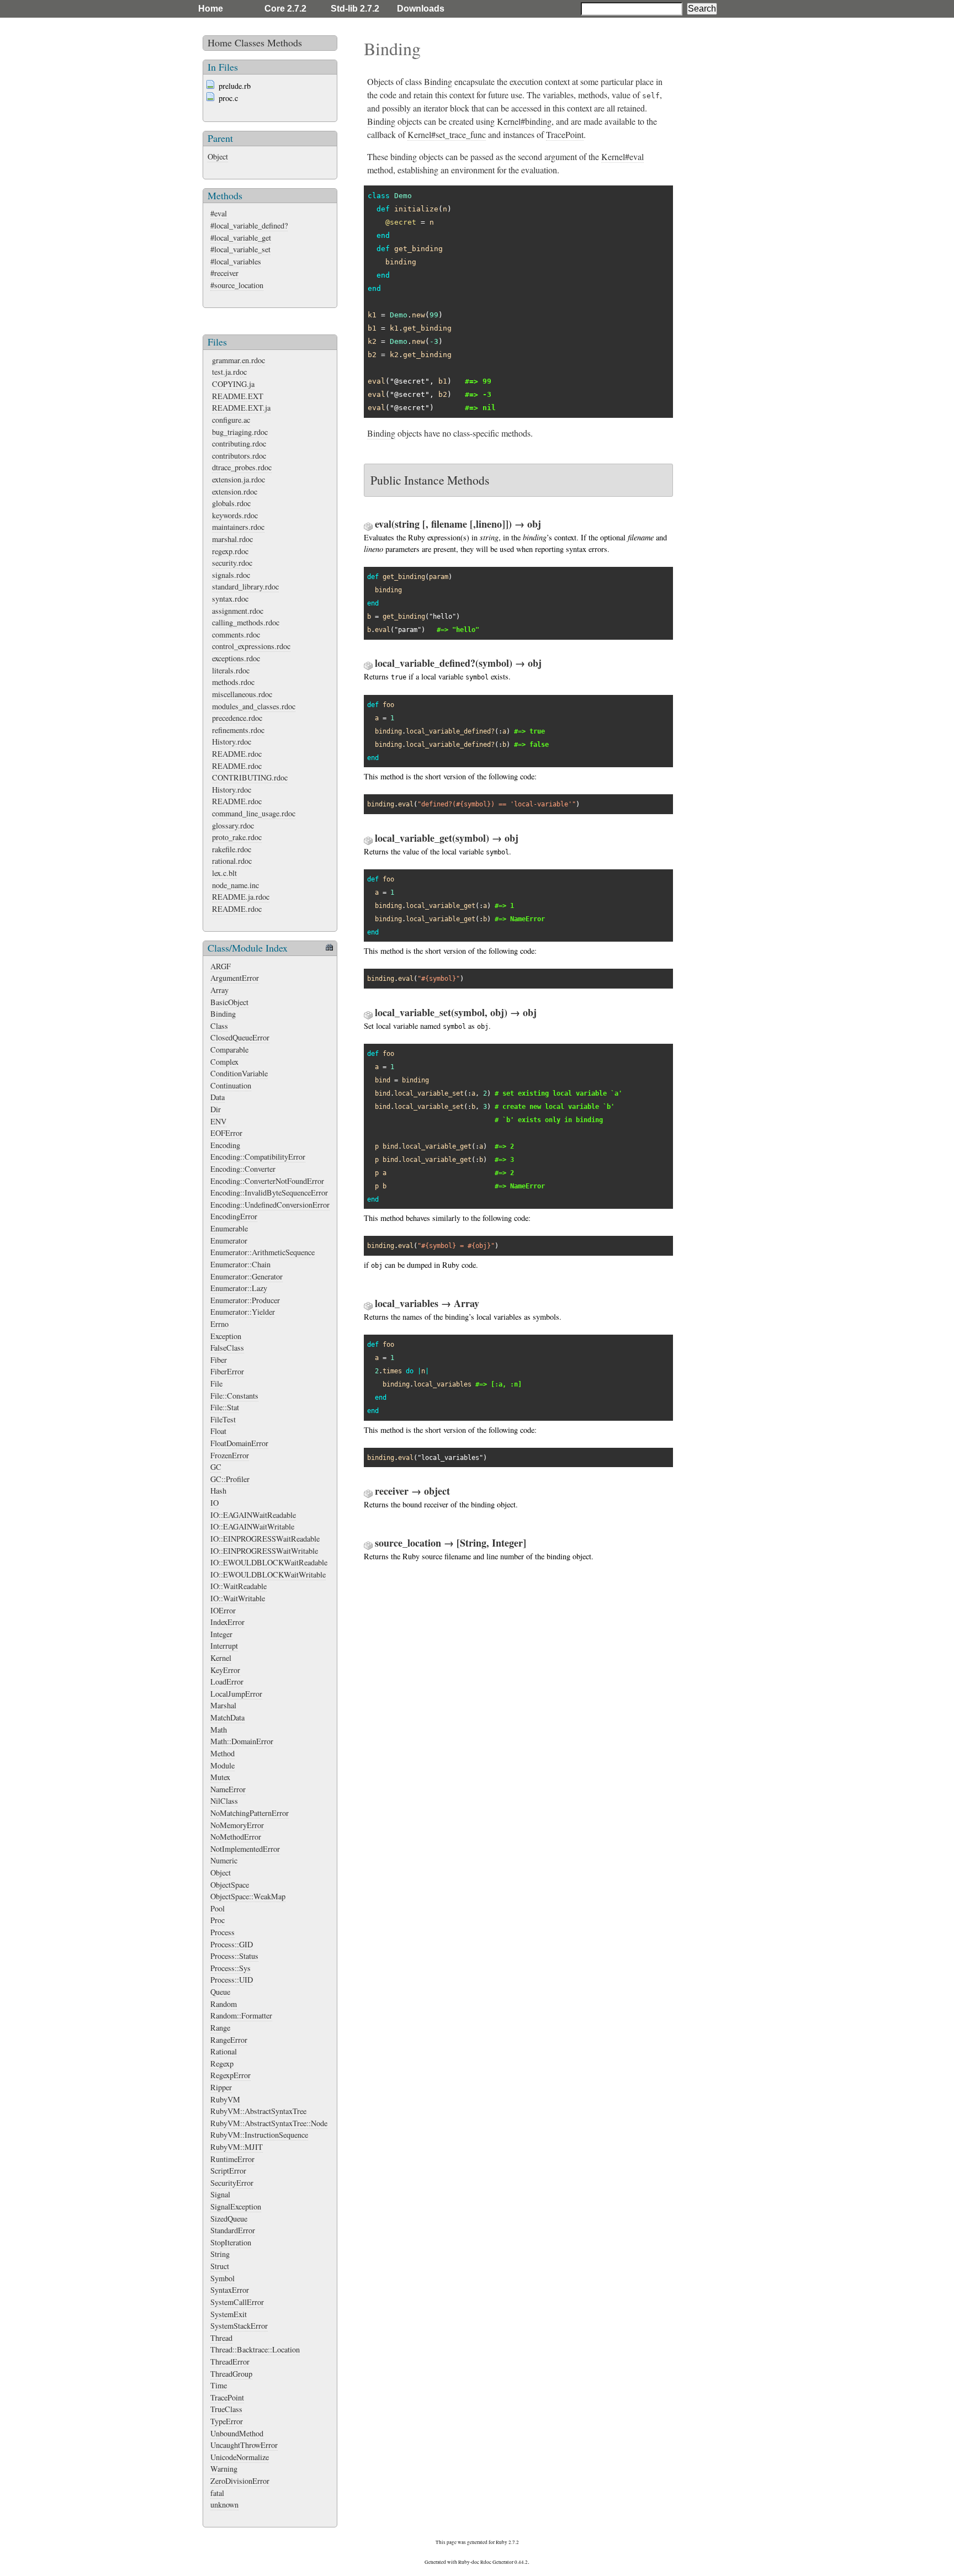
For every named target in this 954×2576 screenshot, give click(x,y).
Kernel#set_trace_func (447, 134)
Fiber (219, 1360)
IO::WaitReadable (239, 1586)
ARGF (221, 966)
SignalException (236, 2206)
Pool (218, 1908)
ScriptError (228, 2171)
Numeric (224, 1860)
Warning (224, 2469)
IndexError (227, 1622)
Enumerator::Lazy (239, 1288)
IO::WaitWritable (238, 1598)
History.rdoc (232, 742)
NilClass (224, 1801)
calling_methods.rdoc (246, 622)
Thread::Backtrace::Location (255, 2349)
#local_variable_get (241, 238)
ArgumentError (235, 978)
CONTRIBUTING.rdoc (250, 777)
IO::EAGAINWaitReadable (253, 1515)
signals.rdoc (231, 575)
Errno (219, 1324)
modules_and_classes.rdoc (254, 706)
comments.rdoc (236, 634)
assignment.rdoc (238, 611)
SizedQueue (229, 2219)
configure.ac (231, 420)
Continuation (231, 1085)
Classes (250, 43)
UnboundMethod (237, 2433)
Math (219, 1730)
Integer (221, 1634)
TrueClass (226, 2409)
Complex (224, 1062)
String (220, 2254)
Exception (226, 1336)
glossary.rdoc (233, 825)
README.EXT (238, 396)
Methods (285, 43)
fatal (217, 2493)
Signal (220, 2194)
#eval (219, 213)
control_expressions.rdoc (251, 646)
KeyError (225, 1670)
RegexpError (230, 2075)
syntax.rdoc (230, 599)
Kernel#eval (622, 156)
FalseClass (227, 1348)
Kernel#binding (524, 121)
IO (214, 1503)
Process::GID (232, 1944)
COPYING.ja (233, 384)
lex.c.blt (224, 873)
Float (218, 1431)
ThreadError (230, 2362)
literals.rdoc (231, 670)
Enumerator (229, 1241)
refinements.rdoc (238, 730)
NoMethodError (236, 1837)
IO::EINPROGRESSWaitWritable (264, 1551)
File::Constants (234, 1396)
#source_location (237, 285)
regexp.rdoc (230, 551)
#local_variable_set (240, 249)
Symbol (222, 2278)
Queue (220, 1992)
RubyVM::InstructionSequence (259, 2135)
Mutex (220, 1777)
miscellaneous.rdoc (242, 694)
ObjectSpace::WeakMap (248, 1896)
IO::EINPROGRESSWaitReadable (265, 1539)
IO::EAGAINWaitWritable (252, 1526)
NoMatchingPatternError (250, 1813)
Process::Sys (230, 1968)
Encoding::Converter (243, 1169)
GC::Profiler (230, 1479)
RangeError (229, 2040)
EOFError (226, 1133)
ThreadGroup (231, 2374)
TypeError (227, 2421)
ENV (218, 1121)
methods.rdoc (233, 682)
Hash (218, 1491)
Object (218, 156)
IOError (223, 1610)
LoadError (227, 1682)
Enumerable (229, 1228)
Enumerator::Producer (245, 1300)
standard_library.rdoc (245, 586)
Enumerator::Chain (240, 1264)
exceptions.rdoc (236, 658)
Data (218, 1097)
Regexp (222, 2064)
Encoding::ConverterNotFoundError (267, 1181)
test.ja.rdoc (229, 372)
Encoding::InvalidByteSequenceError (269, 1193)
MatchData (227, 1717)
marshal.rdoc (232, 539)
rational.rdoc (232, 861)
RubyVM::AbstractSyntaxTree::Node (269, 2123)
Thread (221, 2338)
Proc (218, 1920)
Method (222, 1753)
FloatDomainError (239, 1443)
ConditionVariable (239, 1073)
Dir (216, 1109)
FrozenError (230, 1455)
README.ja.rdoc (241, 897)
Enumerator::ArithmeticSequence (263, 1252)
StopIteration (231, 2242)
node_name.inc (235, 885)
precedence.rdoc (237, 718)
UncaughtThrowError (244, 2445)
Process (222, 1932)
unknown (224, 2505)
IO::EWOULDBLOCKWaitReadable (269, 1562)
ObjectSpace (230, 1885)
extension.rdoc (235, 492)
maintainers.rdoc (238, 527)
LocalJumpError (236, 1694)
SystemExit (229, 2314)
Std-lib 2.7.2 (355, 9)
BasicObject (229, 1002)
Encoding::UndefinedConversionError (270, 1205)
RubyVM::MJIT (237, 2147)
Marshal (223, 1705)
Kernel (221, 1658)
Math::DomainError (242, 1741)
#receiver (224, 273)
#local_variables (236, 261)
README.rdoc (237, 754)
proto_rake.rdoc (237, 837)
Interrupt (224, 1646)
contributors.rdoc (239, 456)
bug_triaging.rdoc (240, 432)
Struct (220, 2266)
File (216, 1383)
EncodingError (234, 1216)
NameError (228, 1789)
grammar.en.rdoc (239, 360)
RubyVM (225, 2099)
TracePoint (227, 2397)
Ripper (221, 2087)
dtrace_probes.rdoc (242, 467)
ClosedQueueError (240, 1037)
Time (219, 2385)
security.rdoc (232, 563)
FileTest (223, 1419)
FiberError (227, 1371)
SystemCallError (237, 2302)
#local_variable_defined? (249, 225)
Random (224, 2004)
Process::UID (232, 1980)
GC (216, 1467)
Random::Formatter (241, 2015)
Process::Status (234, 1956)
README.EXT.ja (241, 408)
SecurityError (232, 2183)
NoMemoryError (237, 1825)
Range (220, 2028)
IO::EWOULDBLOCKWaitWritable (268, 1574)
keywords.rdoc (235, 515)
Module (222, 1765)
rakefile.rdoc (232, 849)
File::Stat (225, 1407)
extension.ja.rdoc (239, 479)
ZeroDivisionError (240, 2481)
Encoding (225, 1145)
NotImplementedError (245, 1849)
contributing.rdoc (239, 444)
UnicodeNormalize (240, 2457)
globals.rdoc (231, 503)
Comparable (229, 1050)
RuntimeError (232, 2159)
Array (219, 990)
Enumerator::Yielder (243, 1312)
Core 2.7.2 (285, 9)
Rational (224, 2051)
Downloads (421, 9)
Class (219, 1026)
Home (211, 9)
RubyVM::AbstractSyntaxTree (258, 2111)
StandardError (233, 2230)
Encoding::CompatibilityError (258, 1157)
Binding (223, 1014)
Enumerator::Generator (247, 1276)
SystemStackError (239, 2326)
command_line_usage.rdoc (254, 813)
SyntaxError (230, 2290)
